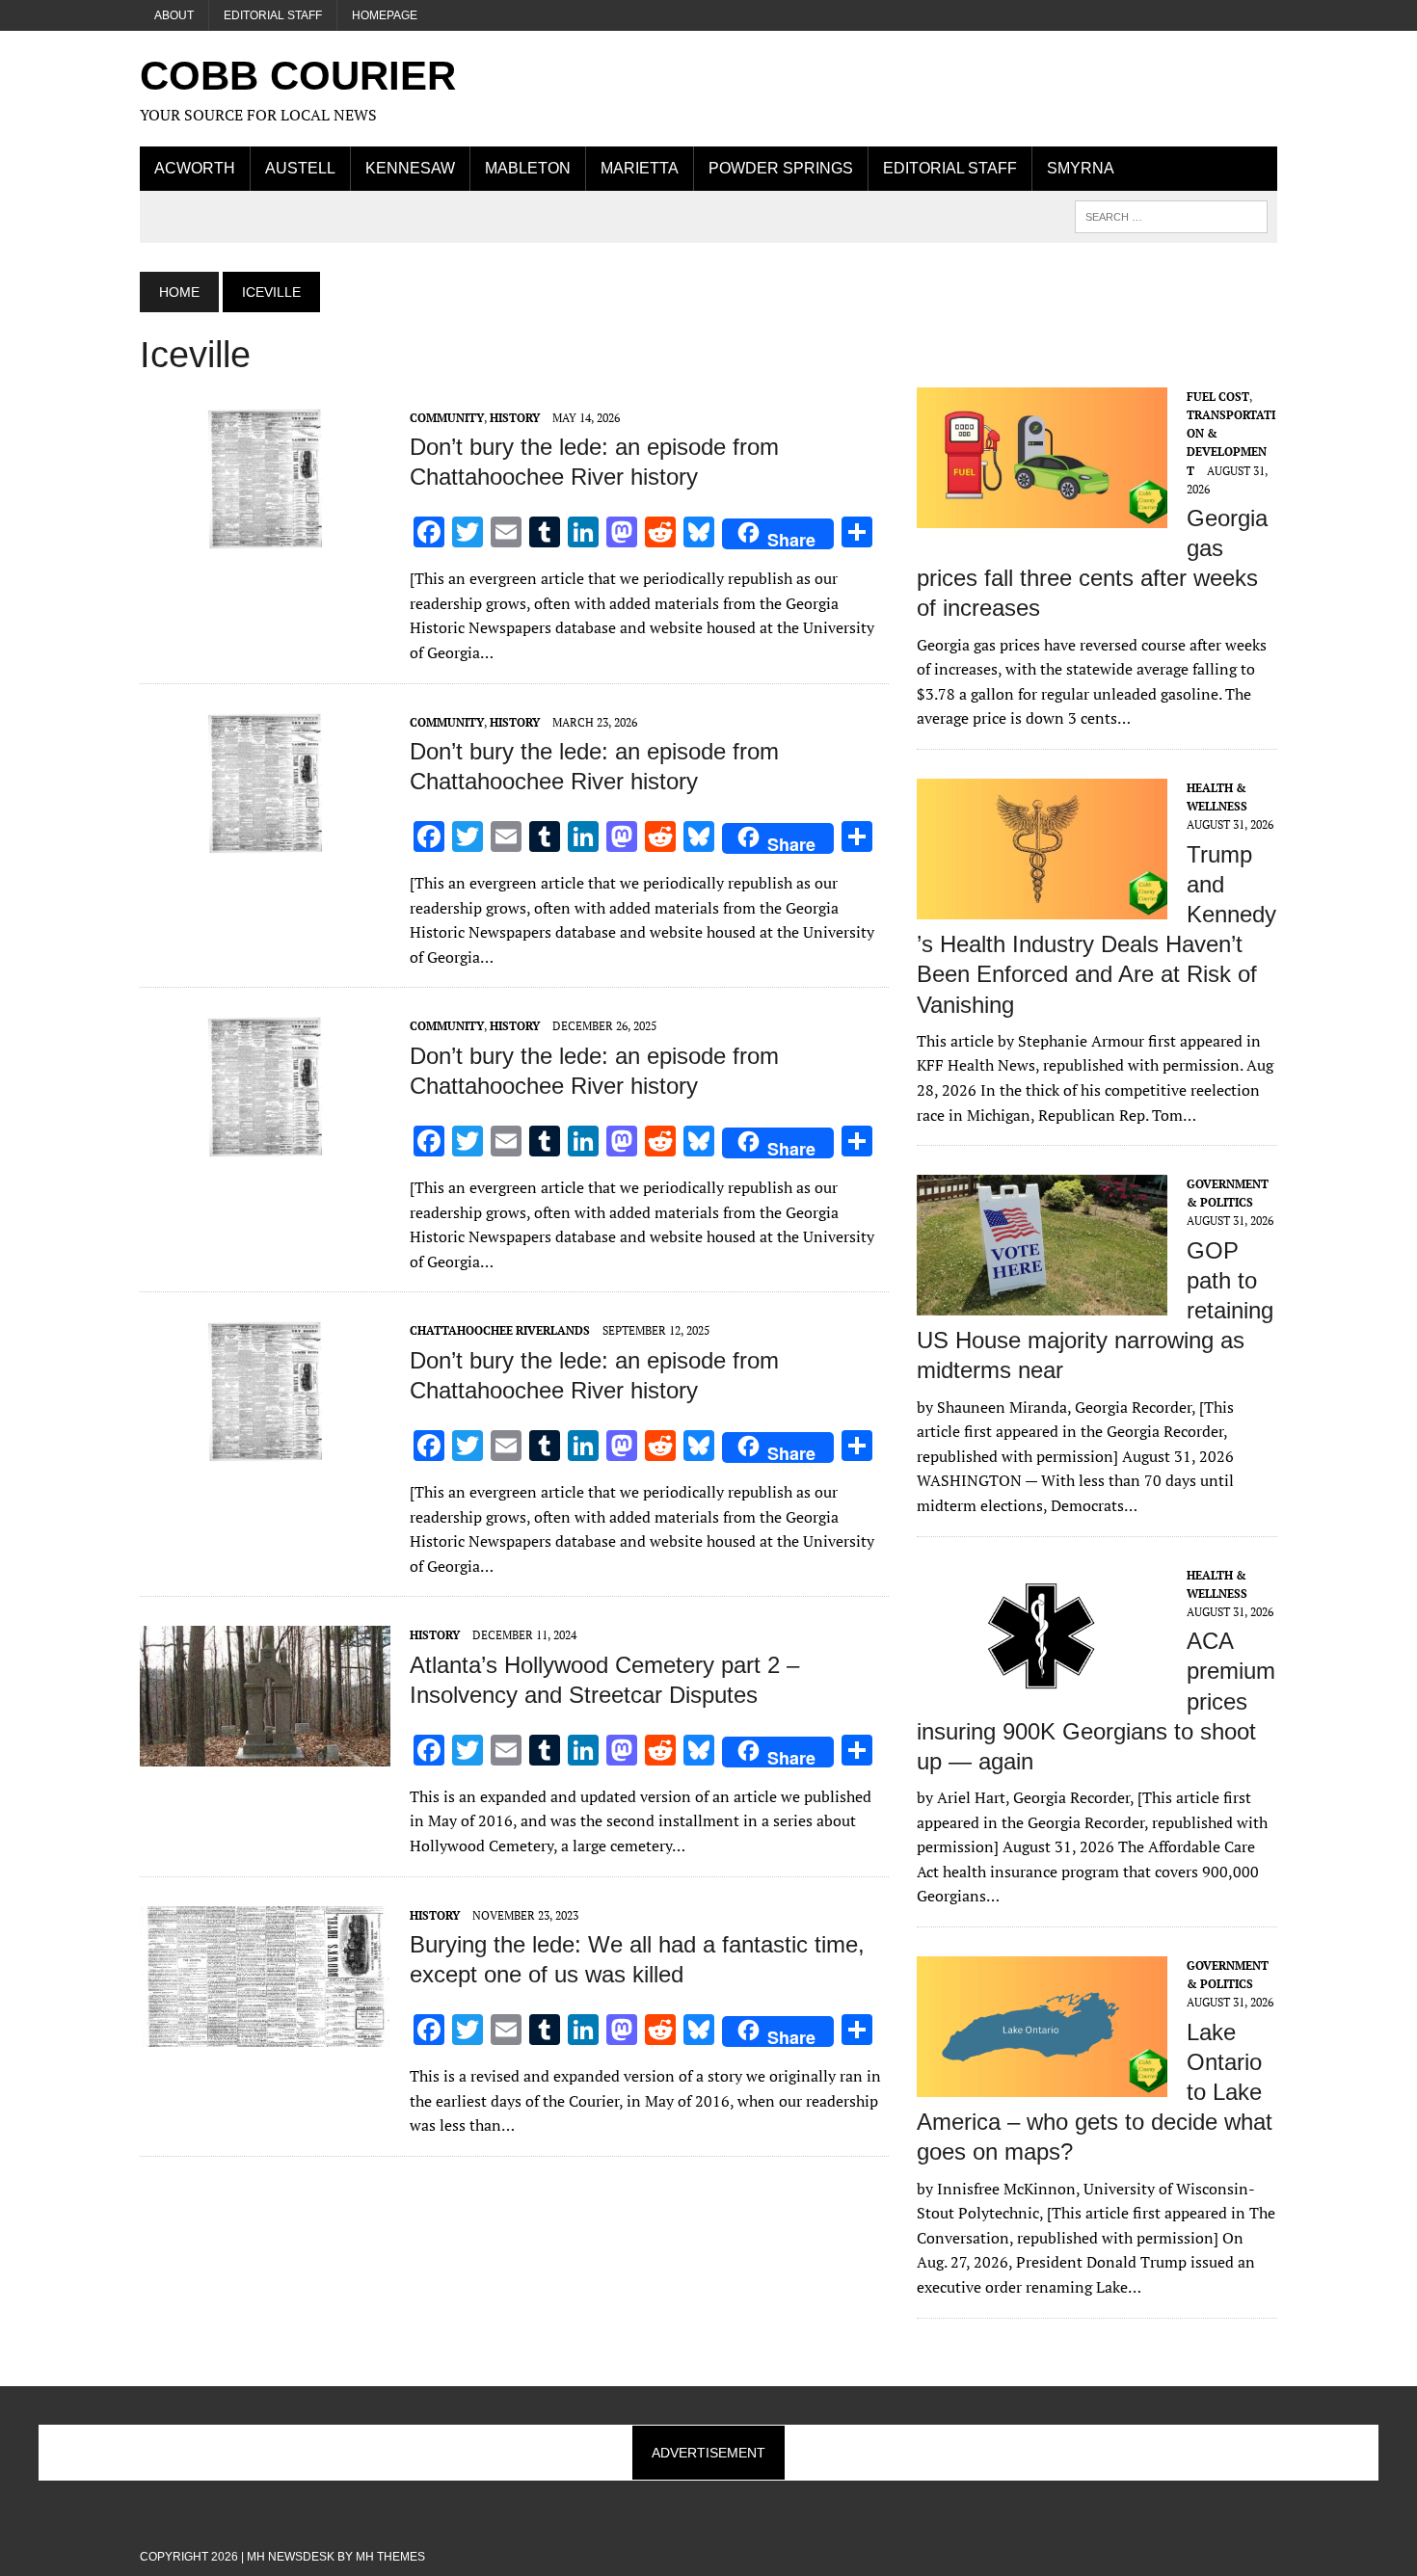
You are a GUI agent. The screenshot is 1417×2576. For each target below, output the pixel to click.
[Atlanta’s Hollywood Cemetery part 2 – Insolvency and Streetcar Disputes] (265, 1754)
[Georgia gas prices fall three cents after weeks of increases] (1042, 515)
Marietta (640, 168)
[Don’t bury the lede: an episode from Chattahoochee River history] (265, 536)
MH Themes (390, 2557)
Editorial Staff (273, 15)
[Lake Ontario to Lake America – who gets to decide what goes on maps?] (1042, 2084)
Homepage (385, 15)
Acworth (195, 168)
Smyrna (1081, 168)
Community (447, 418)
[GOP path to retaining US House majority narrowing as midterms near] (1042, 1303)
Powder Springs (781, 168)
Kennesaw (410, 168)
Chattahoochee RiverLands (500, 1330)
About (174, 15)
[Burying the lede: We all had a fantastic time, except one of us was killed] (265, 2033)
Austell (300, 168)
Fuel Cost (1218, 397)
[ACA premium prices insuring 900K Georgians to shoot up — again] (1042, 1693)
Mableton (528, 168)
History (515, 418)
